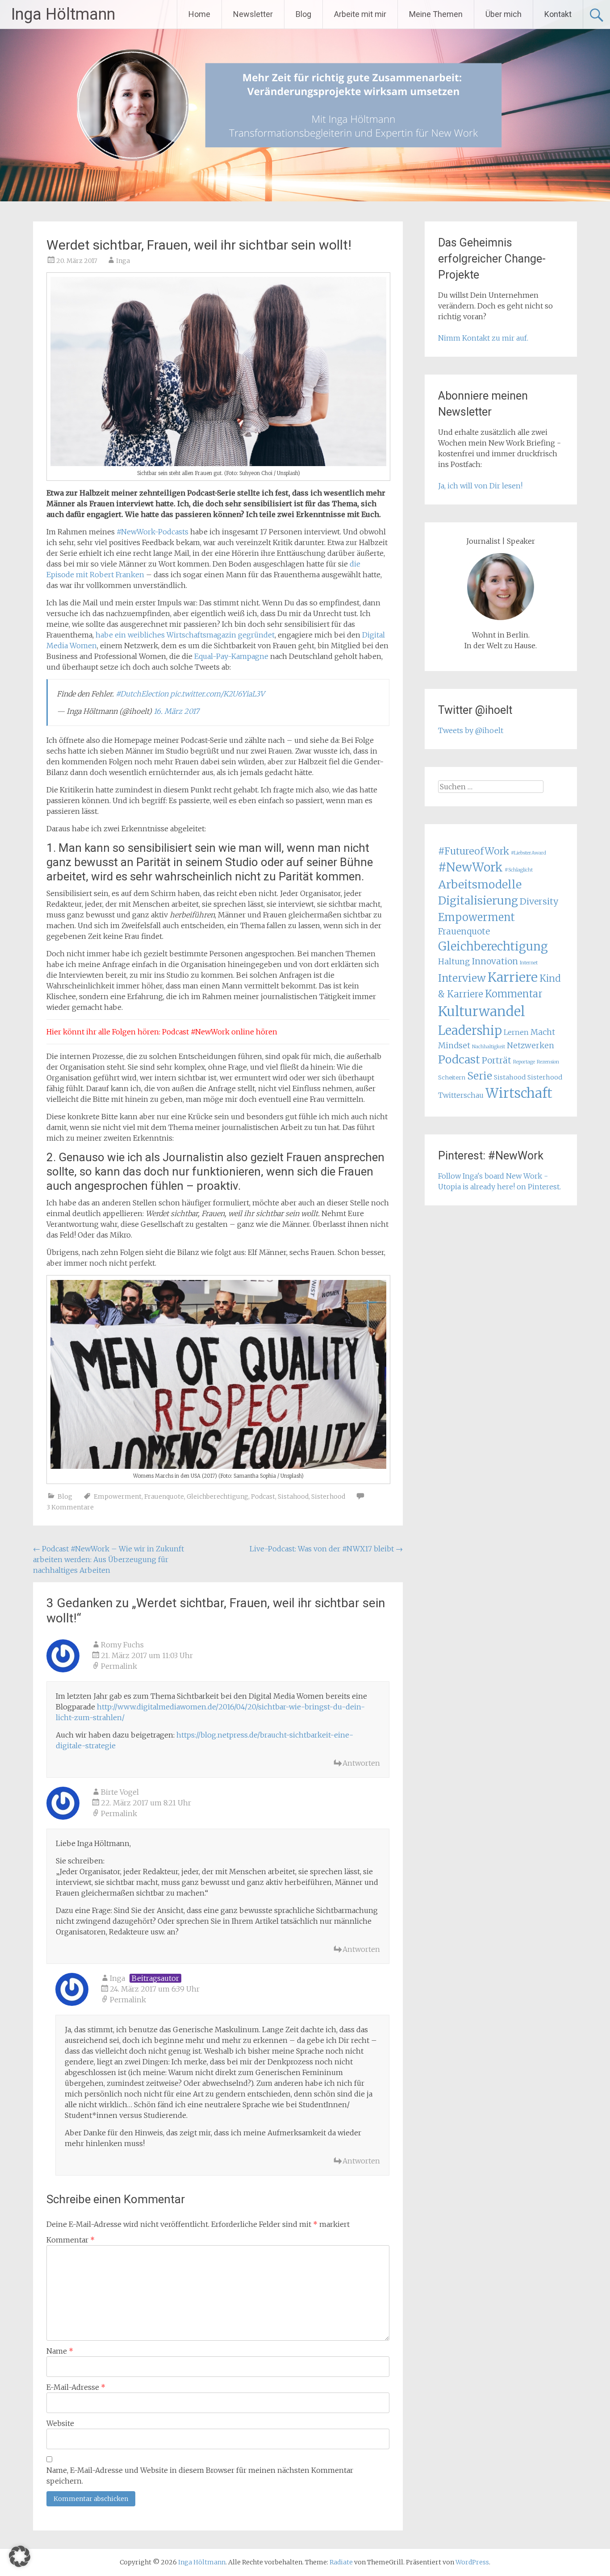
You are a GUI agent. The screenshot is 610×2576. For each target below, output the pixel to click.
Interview (462, 978)
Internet (529, 963)
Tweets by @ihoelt (471, 730)
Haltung (454, 962)
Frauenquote (164, 1496)
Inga (123, 261)
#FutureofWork (474, 851)
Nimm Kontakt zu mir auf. (483, 338)
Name (60, 2351)
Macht (543, 1032)
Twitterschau (461, 1095)
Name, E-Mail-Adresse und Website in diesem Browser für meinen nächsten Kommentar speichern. (200, 2476)
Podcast (263, 1496)
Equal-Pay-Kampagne (231, 656)
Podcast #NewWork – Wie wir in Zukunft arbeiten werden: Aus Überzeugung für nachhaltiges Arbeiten (109, 1559)
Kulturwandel (482, 1011)
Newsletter (253, 14)
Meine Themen (436, 14)
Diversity (539, 901)
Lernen (516, 1032)
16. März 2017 (176, 711)
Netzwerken (531, 1046)
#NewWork (470, 867)
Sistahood (293, 1496)
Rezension (548, 1062)
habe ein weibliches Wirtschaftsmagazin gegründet (185, 635)
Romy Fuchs (122, 1645)
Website (60, 2423)
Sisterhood (328, 1496)
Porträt (497, 1060)
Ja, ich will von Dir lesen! (480, 486)
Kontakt (558, 14)
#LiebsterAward (529, 853)
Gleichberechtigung (217, 1496)
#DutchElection (142, 694)
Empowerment (118, 1496)
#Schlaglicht (519, 870)
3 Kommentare (70, 1507)
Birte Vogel (120, 1792)
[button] (20, 2556)
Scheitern (452, 1078)
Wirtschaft (519, 1093)
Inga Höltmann (63, 14)
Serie (480, 1076)
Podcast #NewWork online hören (220, 1032)
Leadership (470, 1030)
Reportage (524, 1062)
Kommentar (71, 2240)
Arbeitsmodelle (480, 884)
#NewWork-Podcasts (152, 532)
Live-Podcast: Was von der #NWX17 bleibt (326, 1549)
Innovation (495, 961)
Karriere (513, 977)
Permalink (119, 1666)
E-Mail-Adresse (76, 2387)
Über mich (503, 14)
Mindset (454, 1046)
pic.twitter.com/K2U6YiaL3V (217, 694)
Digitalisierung (478, 901)
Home (199, 14)
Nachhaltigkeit (489, 1047)
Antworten (361, 1763)
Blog (303, 14)
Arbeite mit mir (360, 14)
